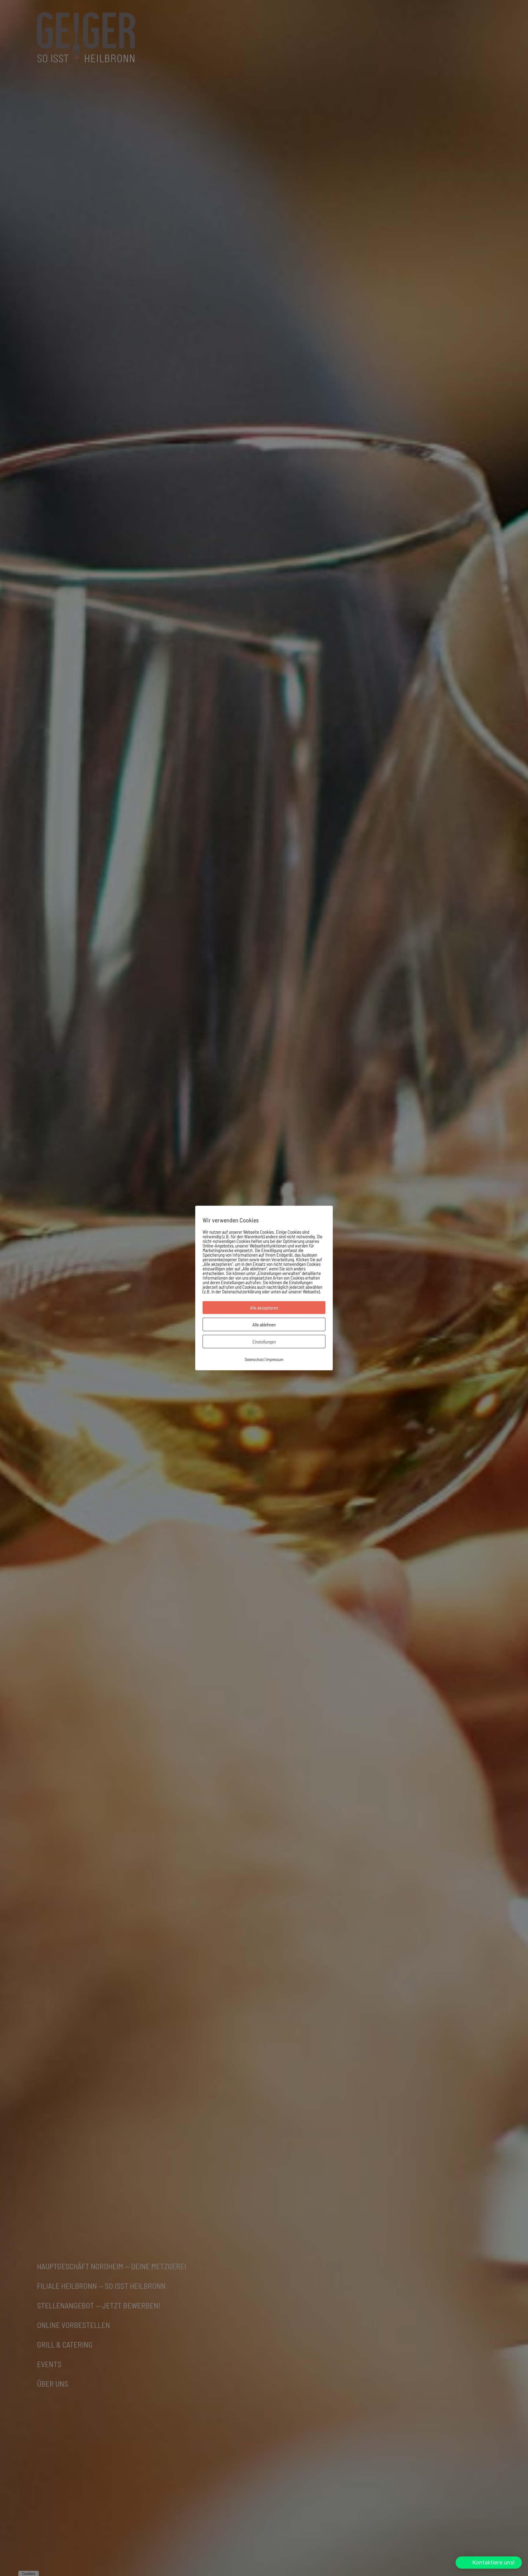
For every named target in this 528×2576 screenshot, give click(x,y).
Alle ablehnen (264, 1324)
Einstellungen (264, 1341)
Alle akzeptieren (264, 1307)
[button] (489, 2563)
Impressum (275, 1359)
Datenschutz (254, 1359)
